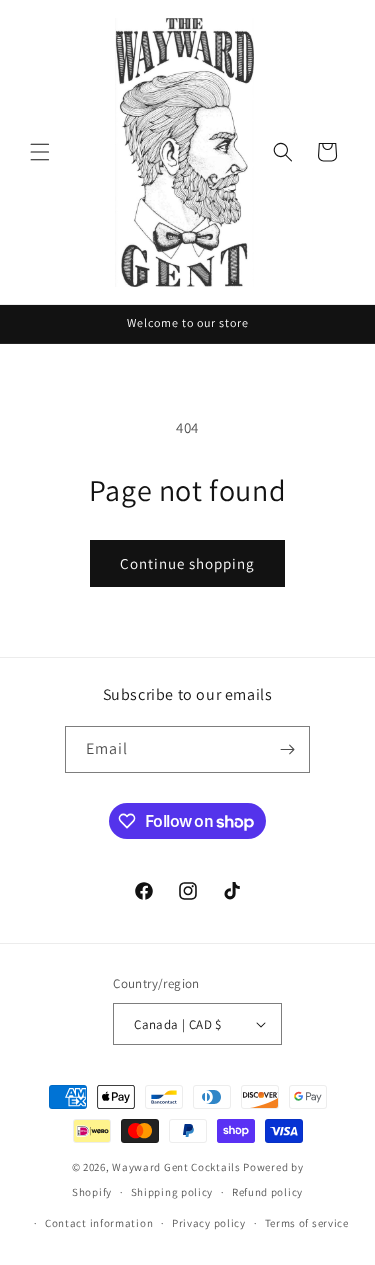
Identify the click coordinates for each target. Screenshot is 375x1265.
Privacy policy (209, 1223)
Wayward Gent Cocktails (176, 1167)
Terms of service (307, 1223)
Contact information (99, 1223)
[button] (40, 152)
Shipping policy (172, 1192)
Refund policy (267, 1192)
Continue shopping (187, 563)
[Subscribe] (287, 749)
